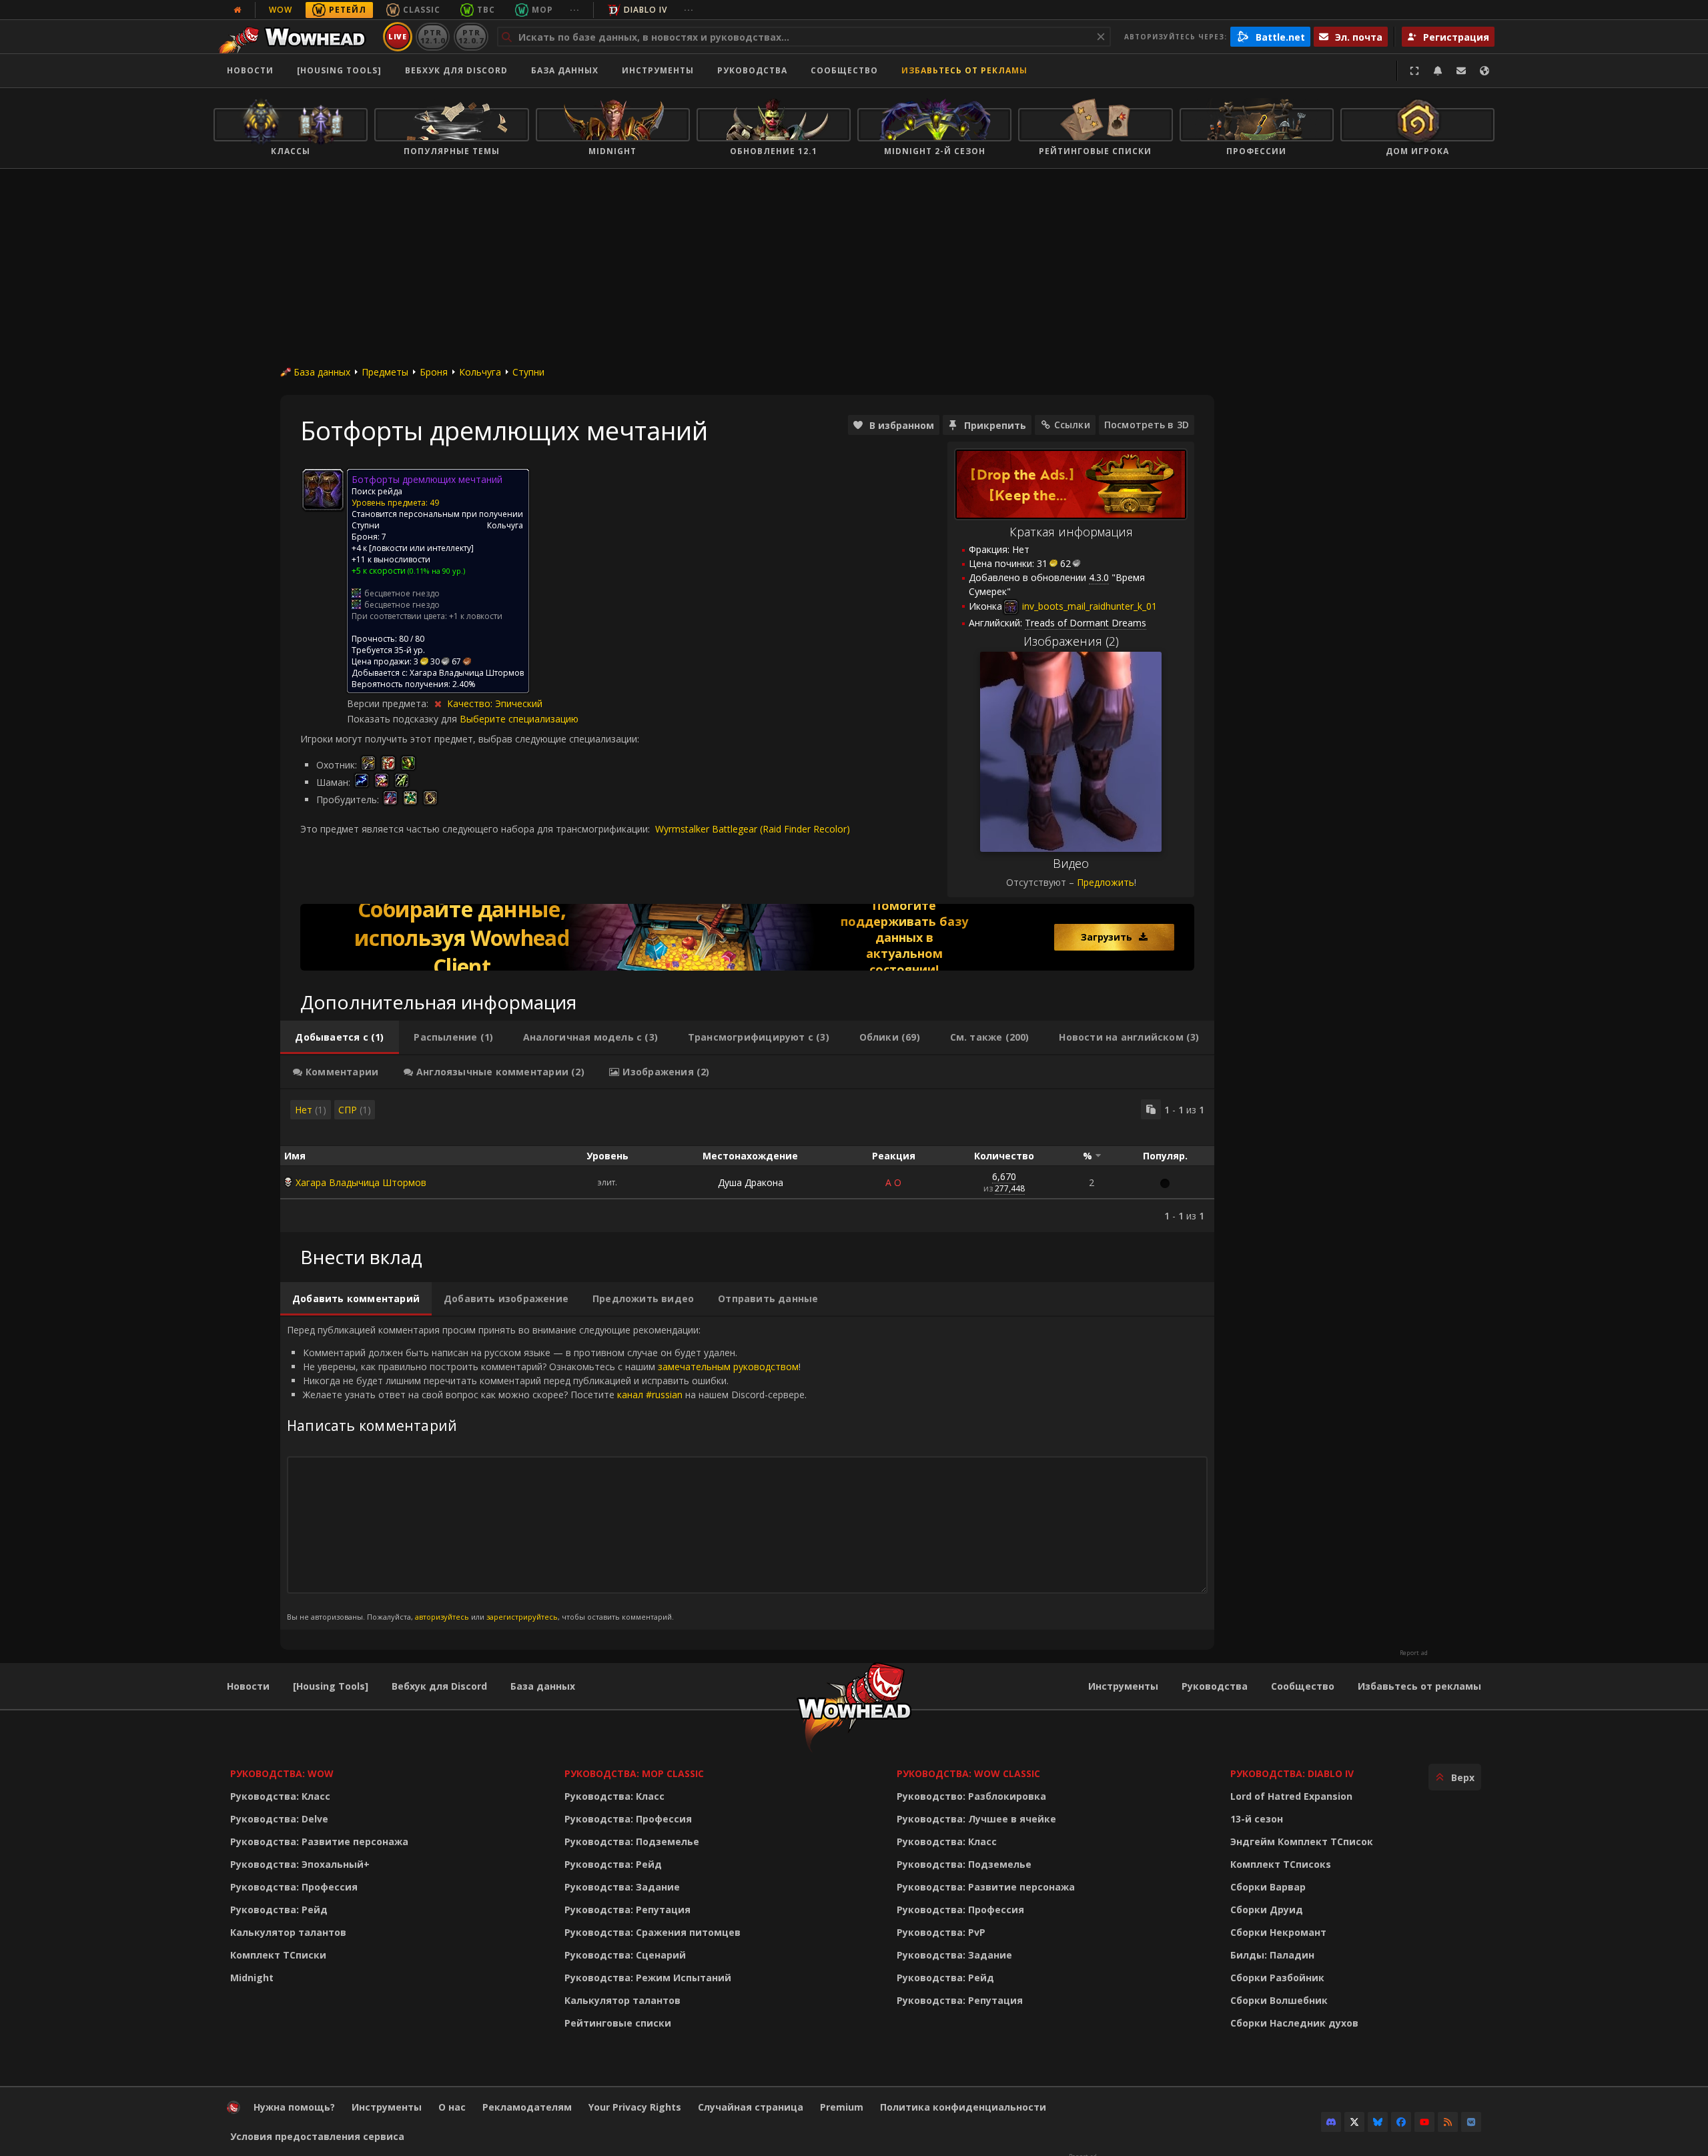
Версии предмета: (389, 703)
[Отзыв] (1461, 71)
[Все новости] (238, 10)
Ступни (528, 372)
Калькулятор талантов (288, 1932)
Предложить (1106, 882)
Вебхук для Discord (456, 70)
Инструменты (1123, 1686)
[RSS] (1448, 2122)
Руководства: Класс (280, 1796)
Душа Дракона (751, 1182)
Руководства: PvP (941, 1932)
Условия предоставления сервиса (317, 2136)
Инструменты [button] (658, 70)
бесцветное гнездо (402, 593)
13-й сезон (1257, 1819)
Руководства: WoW (282, 1773)
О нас (452, 2107)
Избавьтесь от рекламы (964, 70)
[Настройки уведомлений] (1438, 71)
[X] (1354, 2122)
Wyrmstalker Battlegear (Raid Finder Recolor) (753, 829)
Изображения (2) (1071, 641)
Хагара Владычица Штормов (361, 1182)
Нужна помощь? (294, 2107)
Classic (422, 10)
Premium (842, 2107)
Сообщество (844, 70)
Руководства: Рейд (279, 1910)
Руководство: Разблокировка (971, 1796)
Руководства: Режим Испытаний (648, 1978)
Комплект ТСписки (278, 1955)
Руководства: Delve (279, 1819)
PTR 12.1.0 (433, 36)
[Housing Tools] (331, 1686)
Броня (434, 372)
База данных (565, 70)
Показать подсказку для (403, 719)
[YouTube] (1424, 2122)
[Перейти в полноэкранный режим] (1414, 71)
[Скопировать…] (1151, 1109)
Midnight (252, 1978)
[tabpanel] (747, 1161)
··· (575, 10)
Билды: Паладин (1272, 1955)
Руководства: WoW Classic (968, 1773)
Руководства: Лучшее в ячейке (976, 1819)
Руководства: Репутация (627, 1910)
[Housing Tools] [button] (339, 70)
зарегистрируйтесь (522, 1617)
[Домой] (296, 37)
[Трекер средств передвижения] (747, 937)
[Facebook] (1401, 2122)
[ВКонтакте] (1471, 2122)
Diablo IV (646, 10)
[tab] (340, 1037)
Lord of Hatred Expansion (1291, 1796)
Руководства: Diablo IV (1292, 1773)
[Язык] (1484, 71)
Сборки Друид (1267, 1910)
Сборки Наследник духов (1294, 2023)
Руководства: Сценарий (625, 1955)
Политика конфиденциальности (963, 2107)
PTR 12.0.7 (471, 36)
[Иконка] (323, 490)
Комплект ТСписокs (1281, 1864)
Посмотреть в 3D (1147, 425)
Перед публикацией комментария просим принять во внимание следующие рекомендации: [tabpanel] (547, 1473)
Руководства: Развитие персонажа (319, 1841)
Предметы (385, 372)
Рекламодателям (527, 2107)
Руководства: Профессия (294, 1887)
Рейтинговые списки (618, 2023)
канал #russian (650, 1395)
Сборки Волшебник (1279, 2000)
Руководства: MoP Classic (634, 1773)
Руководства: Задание (622, 1887)
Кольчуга (480, 372)
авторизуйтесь (442, 1617)
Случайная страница (751, 2107)
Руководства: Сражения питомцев (653, 1932)
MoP (542, 10)
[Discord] (1331, 2122)
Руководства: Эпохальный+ (300, 1864)
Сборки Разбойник (1277, 1978)
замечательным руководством (728, 1367)
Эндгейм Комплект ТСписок (1302, 1841)
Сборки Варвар (1268, 1887)
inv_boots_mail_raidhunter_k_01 (1088, 606)
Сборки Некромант (1278, 1932)
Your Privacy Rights (635, 2107)
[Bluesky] (1378, 2122)
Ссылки (1072, 425)
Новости (250, 70)
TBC (486, 10)
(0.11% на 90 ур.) (435, 571)
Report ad (1414, 1653)
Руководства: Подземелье (632, 1841)
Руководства (752, 70)
